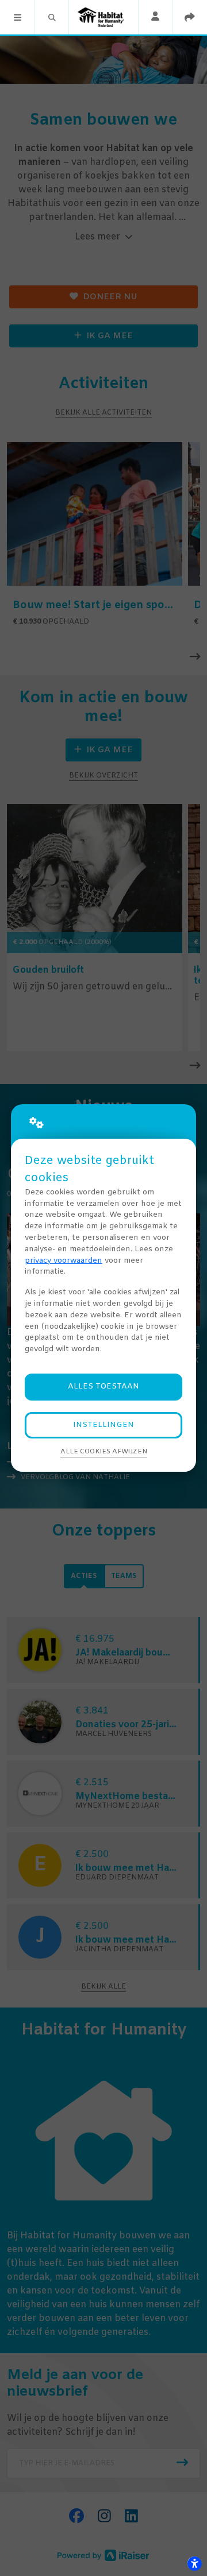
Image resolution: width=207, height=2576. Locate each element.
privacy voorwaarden (64, 1261)
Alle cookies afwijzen (104, 1452)
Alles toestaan (103, 1386)
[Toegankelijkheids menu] (194, 2563)
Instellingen (103, 1425)
